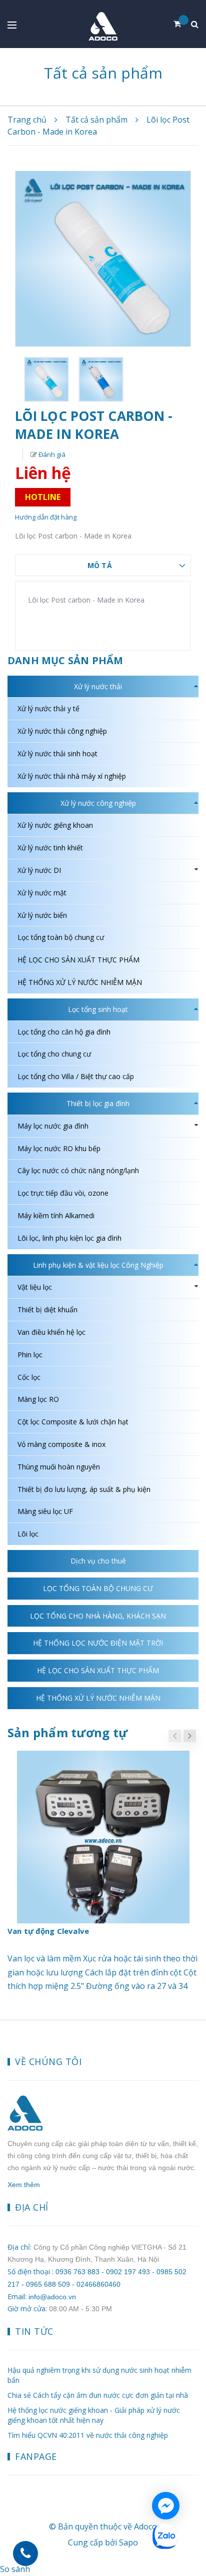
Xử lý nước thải (98, 686)
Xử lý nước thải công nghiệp (62, 731)
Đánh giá (51, 454)
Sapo (128, 2542)
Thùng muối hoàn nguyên (59, 1467)
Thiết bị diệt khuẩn (47, 1310)
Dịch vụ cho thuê (98, 1561)
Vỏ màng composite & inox (61, 1444)
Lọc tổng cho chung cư (54, 1054)
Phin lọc (30, 1355)
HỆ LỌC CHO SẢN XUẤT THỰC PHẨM (78, 960)
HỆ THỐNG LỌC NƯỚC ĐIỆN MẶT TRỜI (98, 1643)
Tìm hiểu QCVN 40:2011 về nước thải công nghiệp (88, 2435)
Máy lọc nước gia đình (53, 1126)
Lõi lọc (28, 1534)
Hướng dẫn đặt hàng (46, 517)
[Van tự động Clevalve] (103, 1837)
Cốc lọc (29, 1377)
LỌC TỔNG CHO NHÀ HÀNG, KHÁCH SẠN (98, 1616)
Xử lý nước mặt (42, 893)
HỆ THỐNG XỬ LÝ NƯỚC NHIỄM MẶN (80, 982)
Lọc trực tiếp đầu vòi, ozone (63, 1193)
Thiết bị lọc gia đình (98, 1103)
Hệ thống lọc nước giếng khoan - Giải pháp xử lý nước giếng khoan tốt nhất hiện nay (94, 2415)
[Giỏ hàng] (181, 24)
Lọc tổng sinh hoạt (98, 1009)
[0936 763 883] (25, 2553)
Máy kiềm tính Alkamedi (56, 1215)
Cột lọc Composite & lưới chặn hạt (73, 1422)
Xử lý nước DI (39, 870)
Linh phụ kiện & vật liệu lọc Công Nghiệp (98, 1265)
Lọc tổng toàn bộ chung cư (61, 937)
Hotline (43, 497)
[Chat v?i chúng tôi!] (166, 2506)
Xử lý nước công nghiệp (98, 803)
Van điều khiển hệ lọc (51, 1332)
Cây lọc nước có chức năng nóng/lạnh (78, 1170)
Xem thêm (24, 2185)
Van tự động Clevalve (48, 1931)
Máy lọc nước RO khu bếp (59, 1148)
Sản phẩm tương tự (67, 1732)
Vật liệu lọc (35, 1287)
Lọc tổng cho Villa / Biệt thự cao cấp (76, 1076)
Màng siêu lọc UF (45, 1511)
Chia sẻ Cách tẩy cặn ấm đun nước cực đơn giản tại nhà (98, 2395)
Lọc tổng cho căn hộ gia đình (64, 1032)
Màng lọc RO (38, 1399)
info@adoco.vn (52, 2297)
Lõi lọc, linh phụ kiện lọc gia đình (69, 1238)
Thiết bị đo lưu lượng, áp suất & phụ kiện (84, 1489)
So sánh (15, 2569)
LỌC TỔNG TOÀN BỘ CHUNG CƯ (98, 1588)
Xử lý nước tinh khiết (50, 848)
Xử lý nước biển (42, 915)
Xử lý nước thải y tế (48, 708)
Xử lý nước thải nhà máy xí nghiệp (72, 776)
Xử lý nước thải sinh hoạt (57, 753)
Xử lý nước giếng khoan (55, 825)
